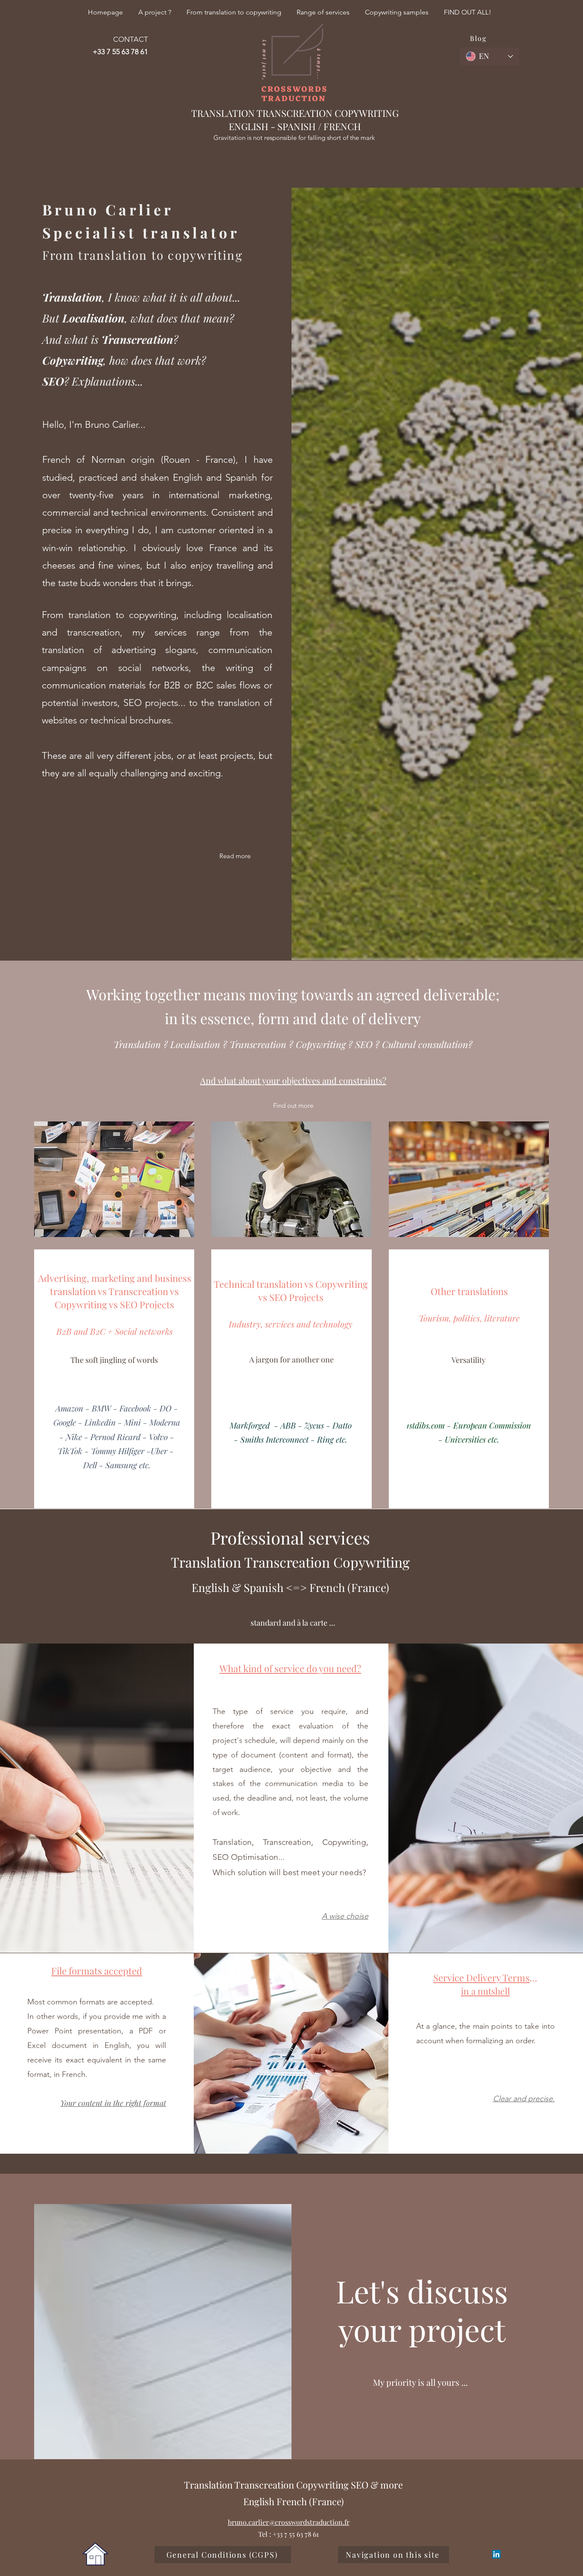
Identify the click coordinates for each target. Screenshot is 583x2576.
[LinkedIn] (496, 2554)
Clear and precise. (524, 2099)
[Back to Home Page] (95, 2554)
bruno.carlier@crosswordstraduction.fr (289, 2522)
